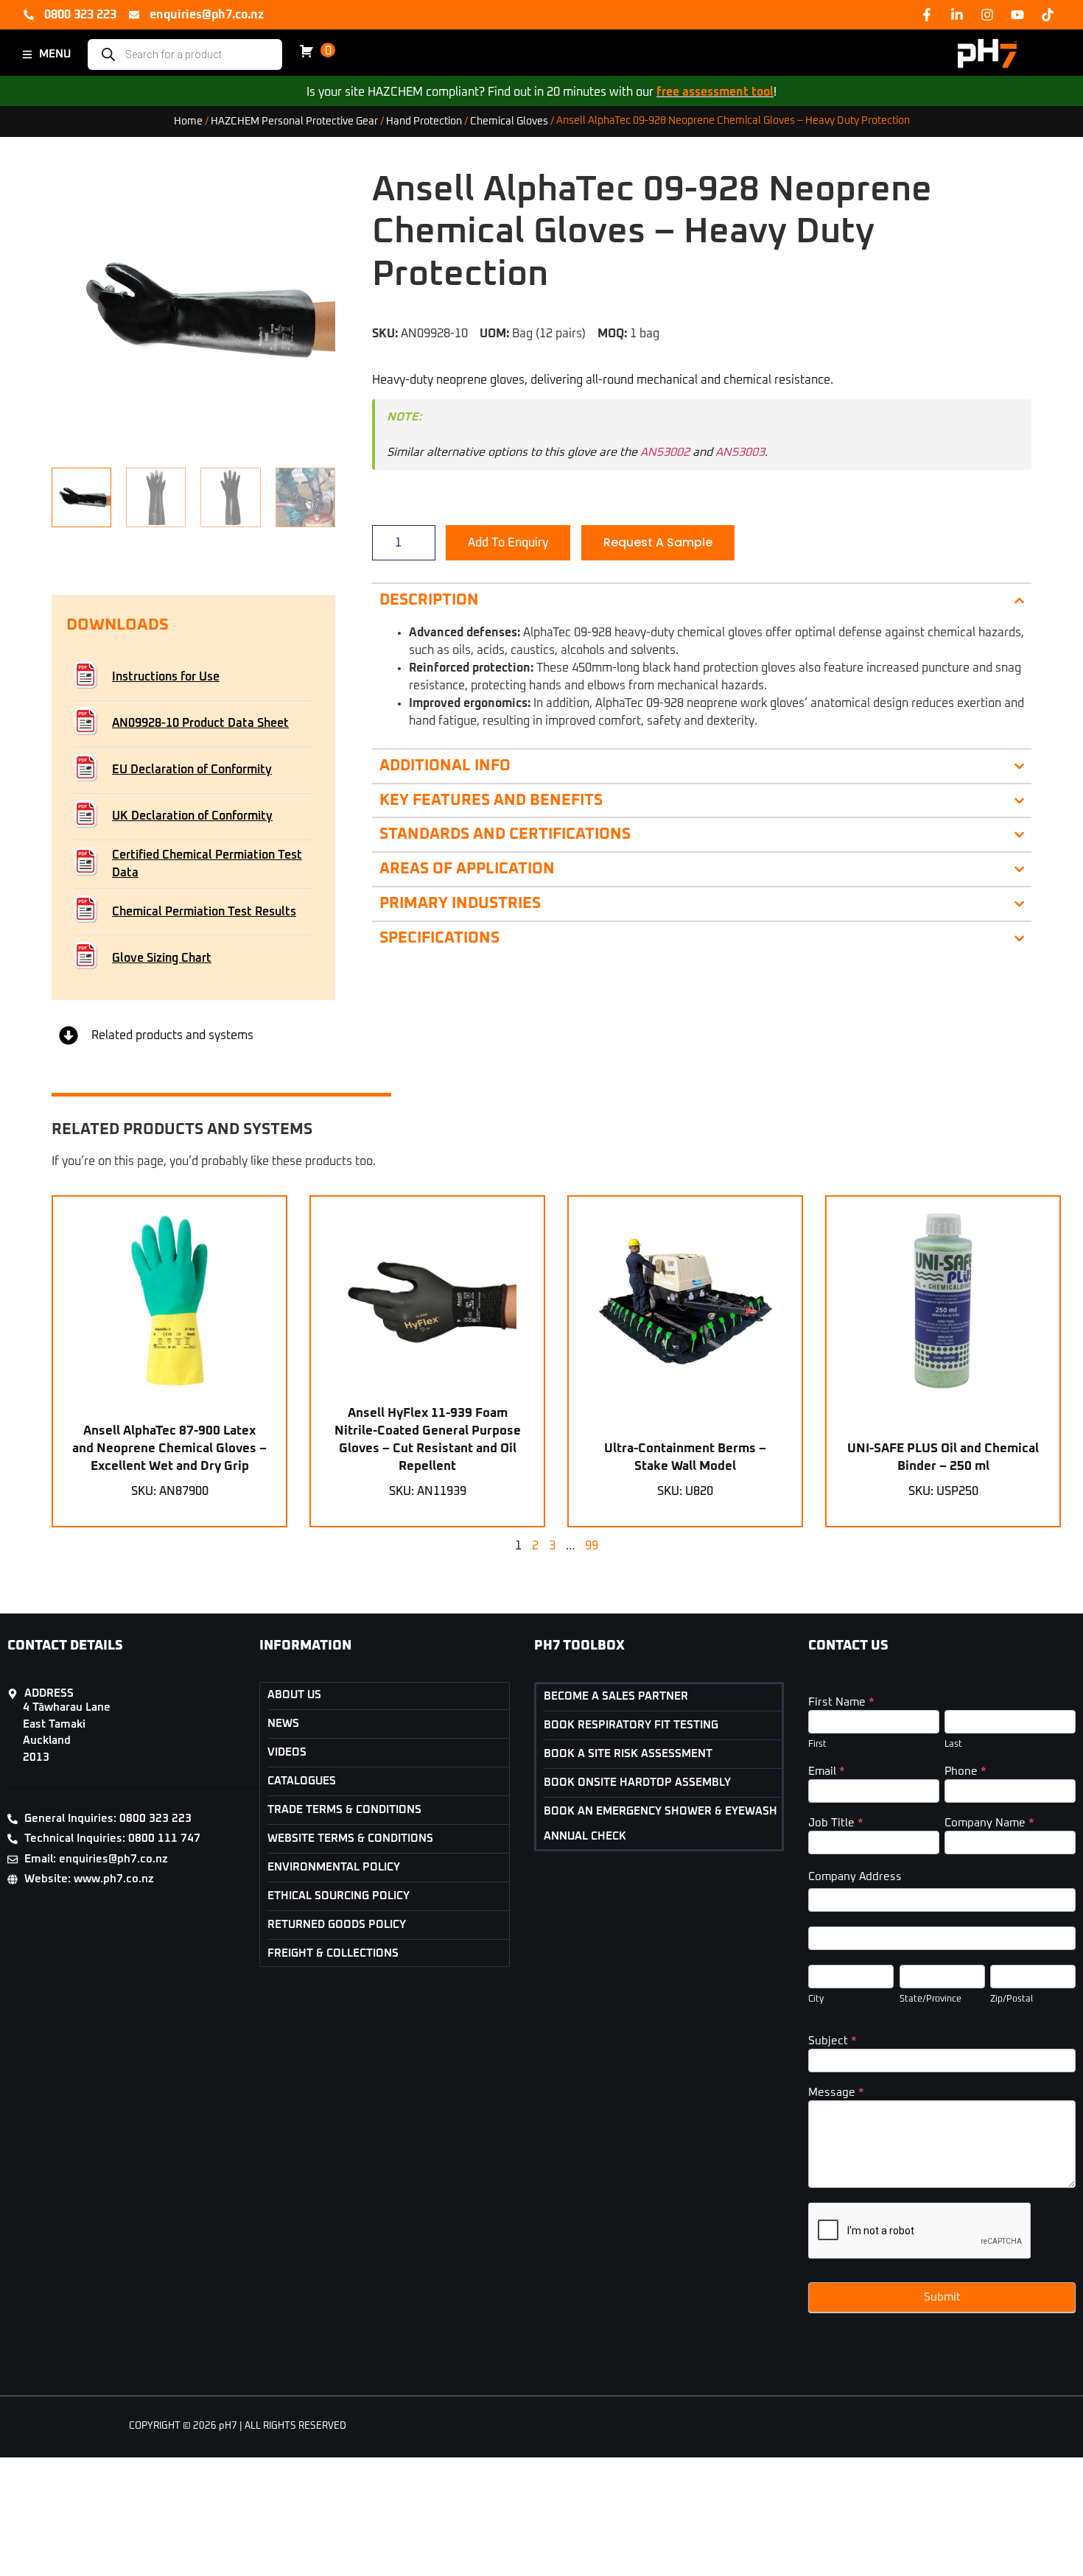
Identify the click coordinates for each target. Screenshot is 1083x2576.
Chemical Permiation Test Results (204, 912)
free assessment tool (715, 92)
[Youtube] (1017, 15)
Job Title (836, 1823)
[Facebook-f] (927, 15)
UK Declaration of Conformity (192, 816)
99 (592, 1546)
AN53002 (665, 452)
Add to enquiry (508, 543)
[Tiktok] (1048, 15)
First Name (841, 1702)
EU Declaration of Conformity (192, 770)
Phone (965, 1771)
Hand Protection (424, 121)
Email (827, 1771)
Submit (942, 2297)
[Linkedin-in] (957, 15)
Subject (833, 2041)
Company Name (989, 1823)
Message (836, 2093)
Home (188, 121)
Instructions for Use (166, 677)
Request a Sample (658, 542)
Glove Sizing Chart (162, 958)
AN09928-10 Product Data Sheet (200, 723)
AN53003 (740, 452)
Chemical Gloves (509, 121)
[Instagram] (987, 15)
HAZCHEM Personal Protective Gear (294, 121)
